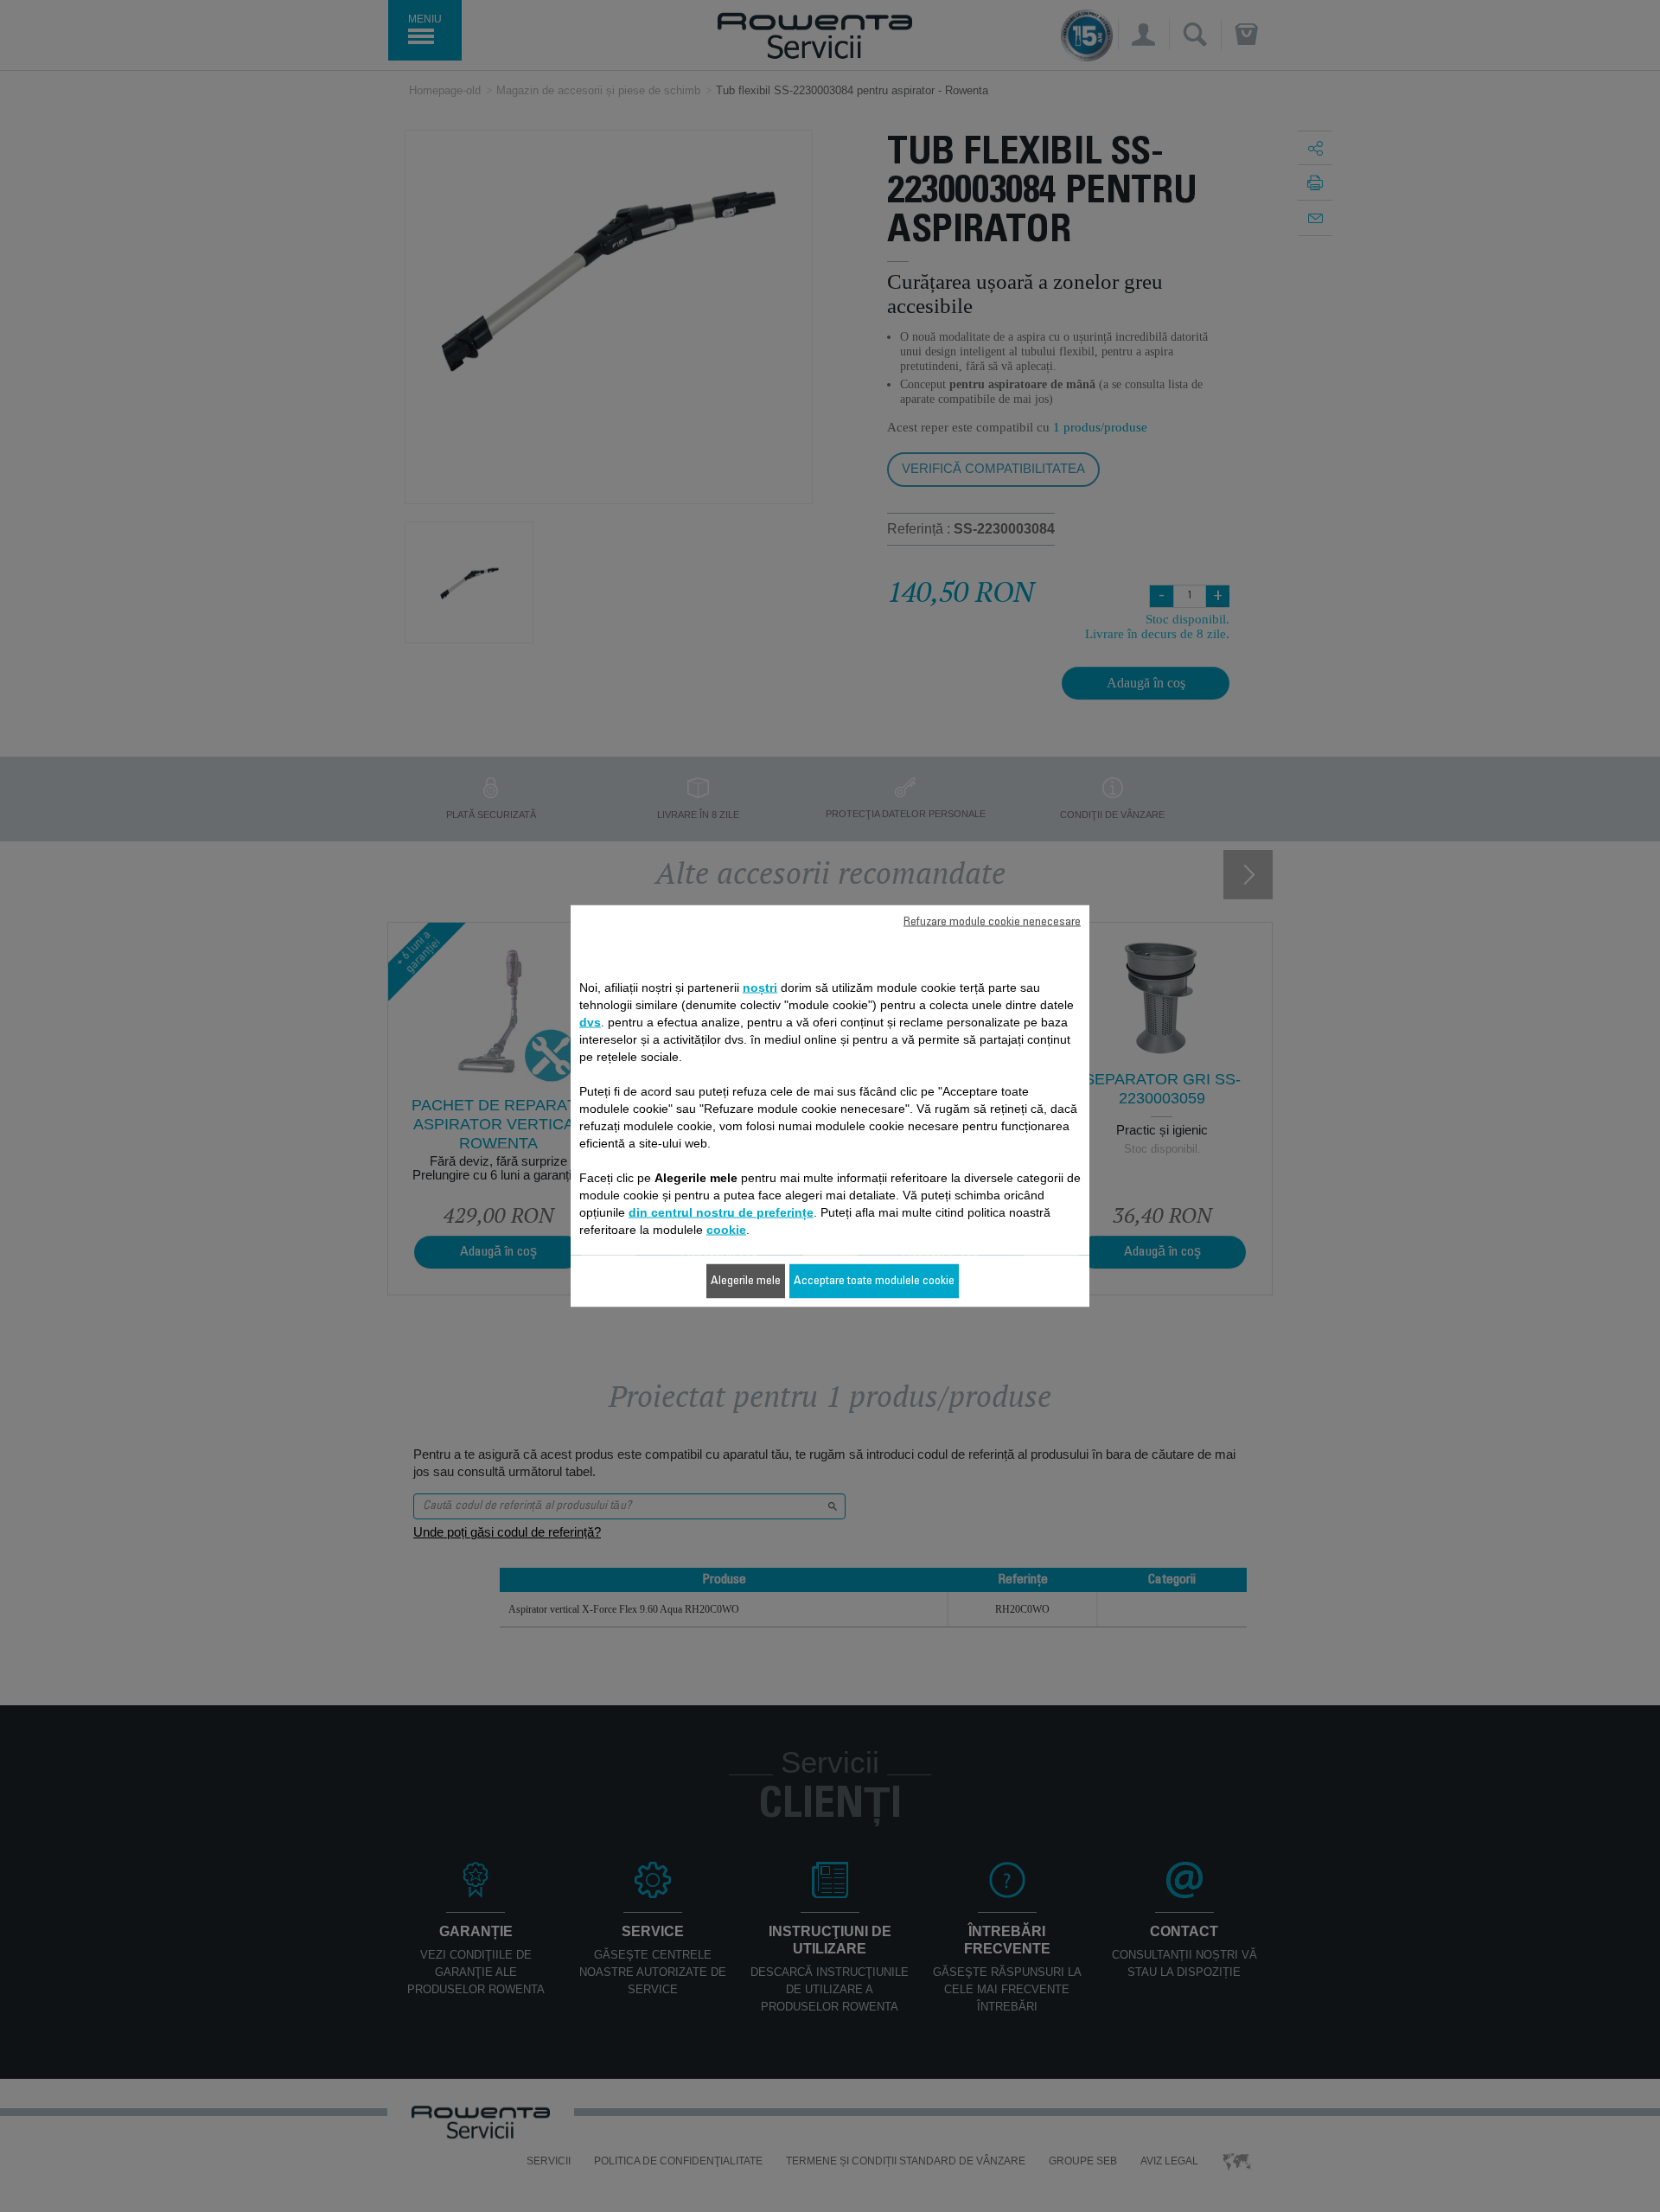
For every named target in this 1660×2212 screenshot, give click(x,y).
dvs (590, 1022)
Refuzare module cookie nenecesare (992, 923)
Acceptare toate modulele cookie (874, 1282)
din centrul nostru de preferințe (721, 1212)
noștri (760, 988)
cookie (726, 1230)
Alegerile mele (746, 1282)
